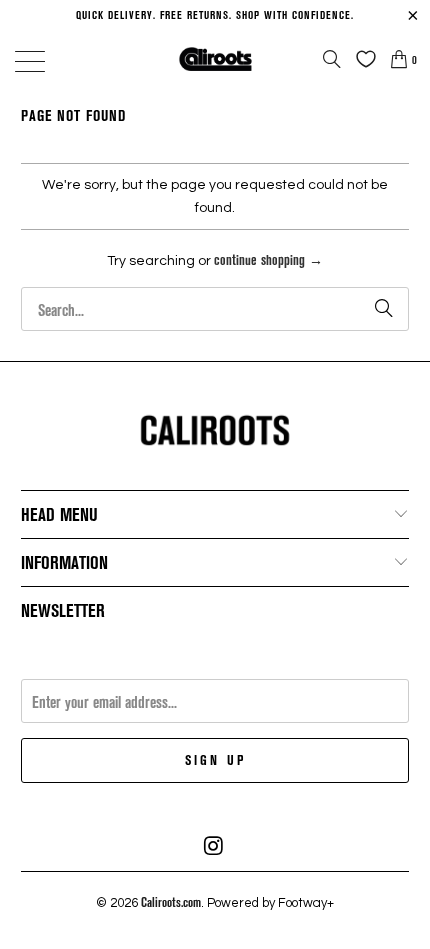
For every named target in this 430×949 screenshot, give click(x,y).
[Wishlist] (361, 59)
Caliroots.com (171, 902)
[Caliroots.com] (215, 58)
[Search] (332, 59)
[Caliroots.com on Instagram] (214, 846)
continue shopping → (268, 259)
